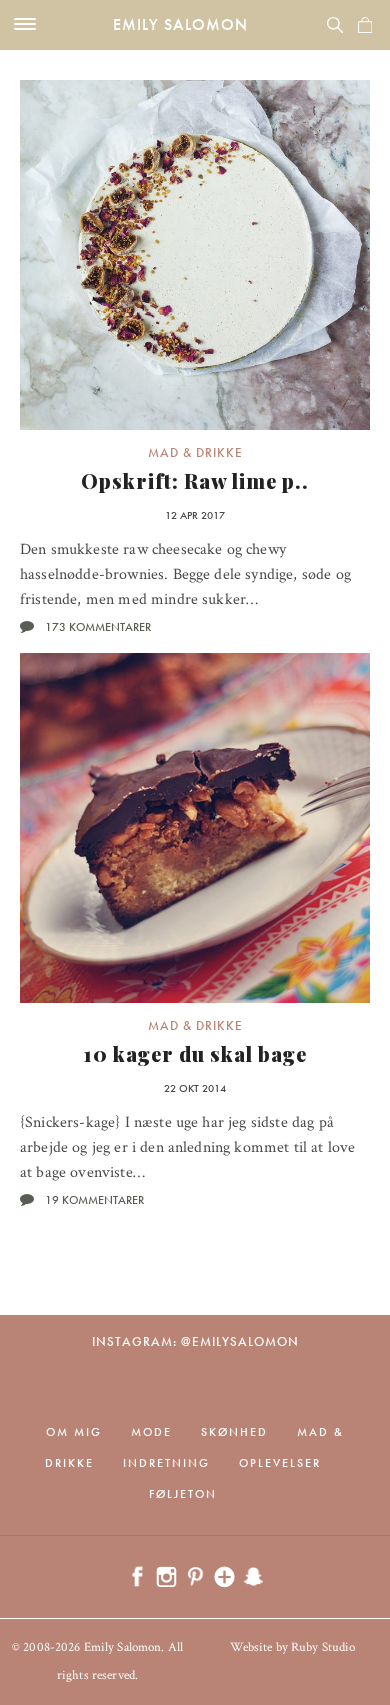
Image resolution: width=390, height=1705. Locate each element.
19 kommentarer (94, 1200)
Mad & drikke (195, 452)
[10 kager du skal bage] (195, 828)
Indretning (166, 1463)
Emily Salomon (180, 24)
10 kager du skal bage (195, 1053)
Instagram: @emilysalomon (195, 1341)
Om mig (74, 1432)
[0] (365, 25)
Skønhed (234, 1432)
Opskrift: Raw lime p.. (195, 480)
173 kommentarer (98, 627)
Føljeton (183, 1494)
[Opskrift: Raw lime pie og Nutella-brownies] (195, 255)
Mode (151, 1432)
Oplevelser (280, 1463)
